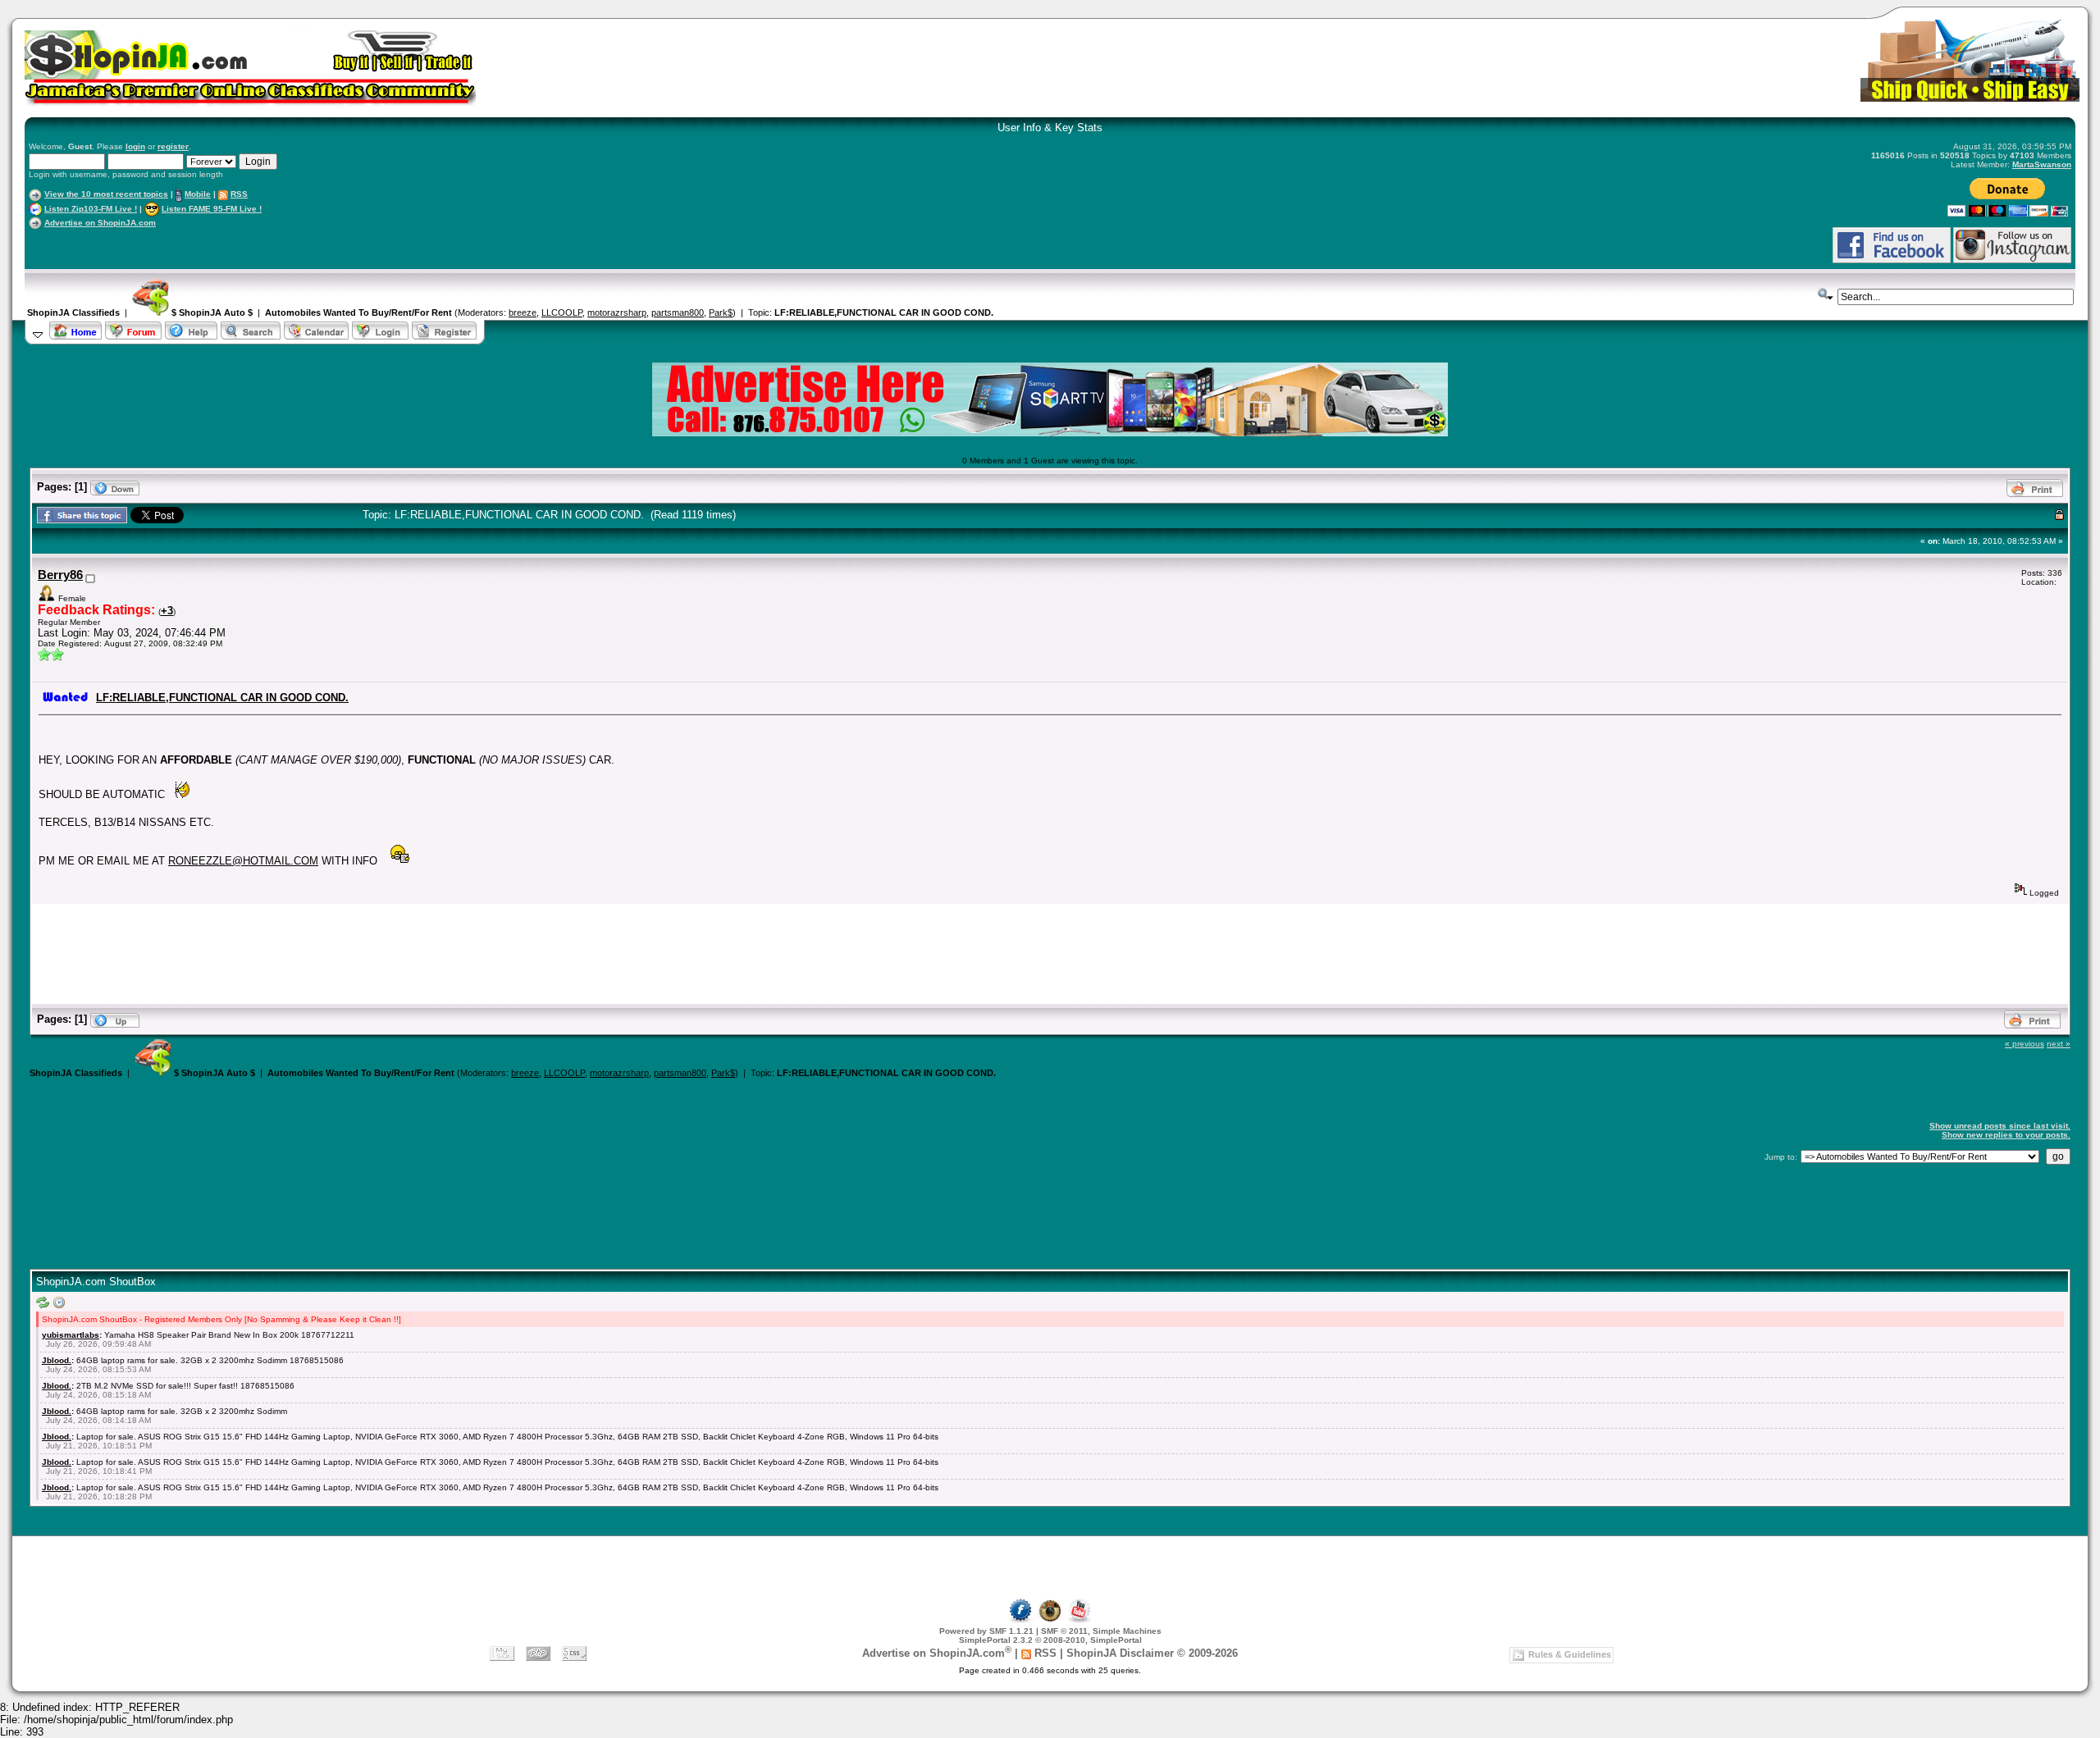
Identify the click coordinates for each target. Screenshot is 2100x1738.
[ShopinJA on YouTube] (1080, 1620)
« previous (2025, 1044)
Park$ (721, 312)
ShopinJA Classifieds (73, 312)
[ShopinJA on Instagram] (2012, 260)
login (135, 146)
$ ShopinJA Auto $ (211, 312)
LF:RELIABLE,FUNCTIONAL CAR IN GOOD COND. (884, 312)
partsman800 (678, 312)
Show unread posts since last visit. (2000, 1126)
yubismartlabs (71, 1335)
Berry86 (60, 575)
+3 (167, 611)
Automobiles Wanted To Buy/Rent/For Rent (358, 312)
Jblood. (57, 1360)
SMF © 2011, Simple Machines (1101, 1631)
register (173, 146)
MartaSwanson (2042, 164)
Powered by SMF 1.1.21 (986, 1631)
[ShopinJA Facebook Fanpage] (1892, 260)
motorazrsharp (617, 312)
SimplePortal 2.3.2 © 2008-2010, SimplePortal (1050, 1640)
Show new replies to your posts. (2006, 1135)
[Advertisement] (221, 245)
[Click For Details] (1050, 433)
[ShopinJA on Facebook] (1020, 1620)
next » (2059, 1044)
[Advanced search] (1826, 294)
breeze (523, 312)
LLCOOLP (562, 312)
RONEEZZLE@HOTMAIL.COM (243, 861)
